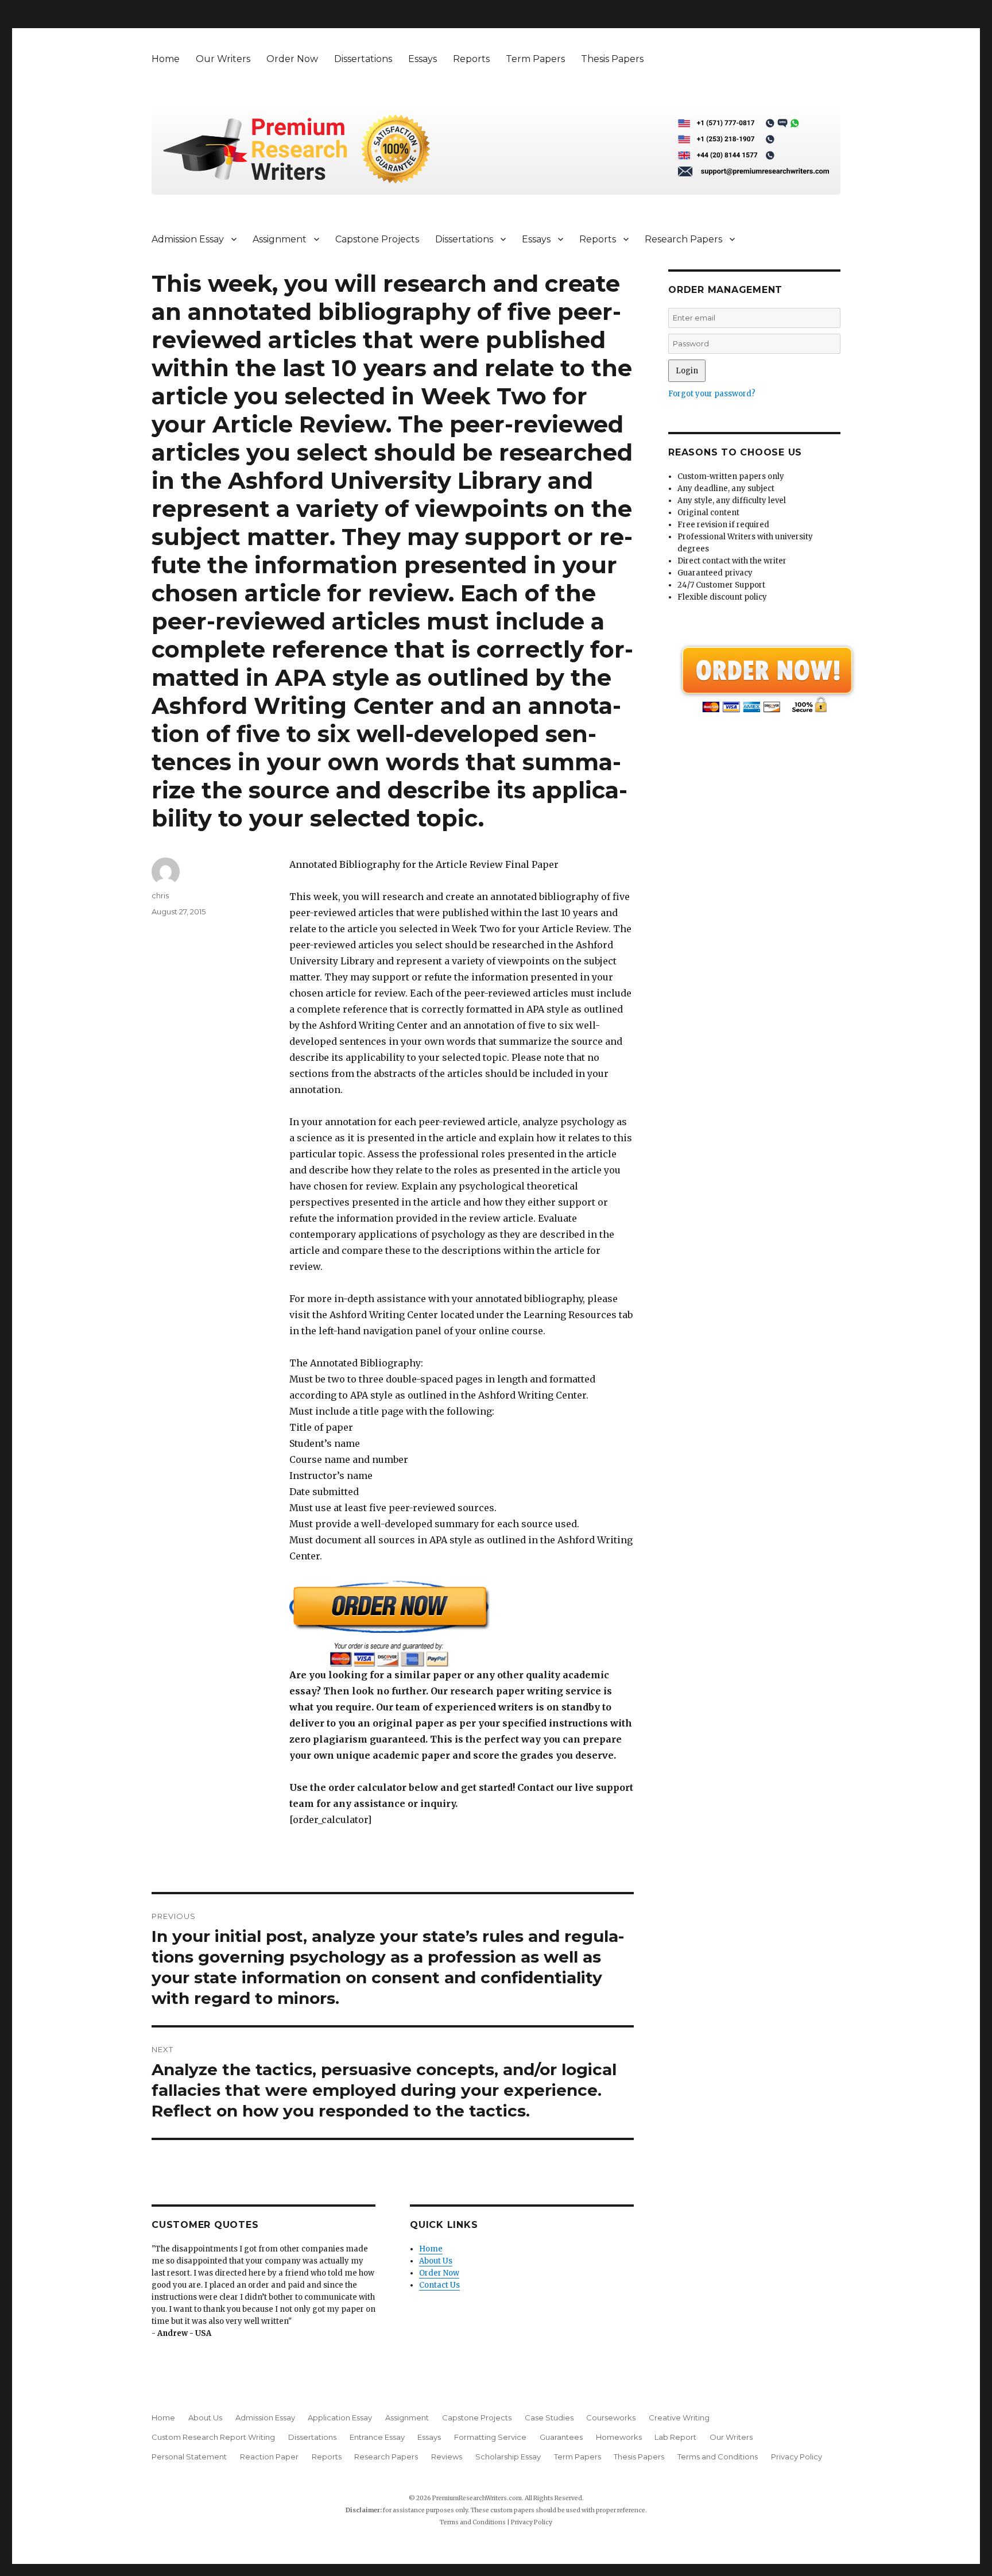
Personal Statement (189, 2457)
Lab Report (675, 2437)
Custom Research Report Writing (213, 2437)
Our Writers (223, 59)
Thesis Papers (612, 59)
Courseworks (611, 2417)
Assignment (280, 239)
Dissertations (363, 59)
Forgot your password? (712, 394)
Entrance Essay (377, 2437)
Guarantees (561, 2437)
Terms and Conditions (718, 2457)
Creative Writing (679, 2417)
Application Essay (340, 2417)
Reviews (447, 2457)
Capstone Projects (377, 239)
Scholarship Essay (508, 2457)
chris (160, 895)
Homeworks (619, 2437)
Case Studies (549, 2417)
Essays (423, 59)
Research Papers (683, 239)
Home (166, 59)
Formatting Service (490, 2437)
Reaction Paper (269, 2457)
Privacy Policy (797, 2457)
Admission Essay (188, 239)
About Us (436, 2261)
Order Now (292, 59)
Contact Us (439, 2285)
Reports (471, 59)
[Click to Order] (462, 1623)
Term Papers (535, 59)
